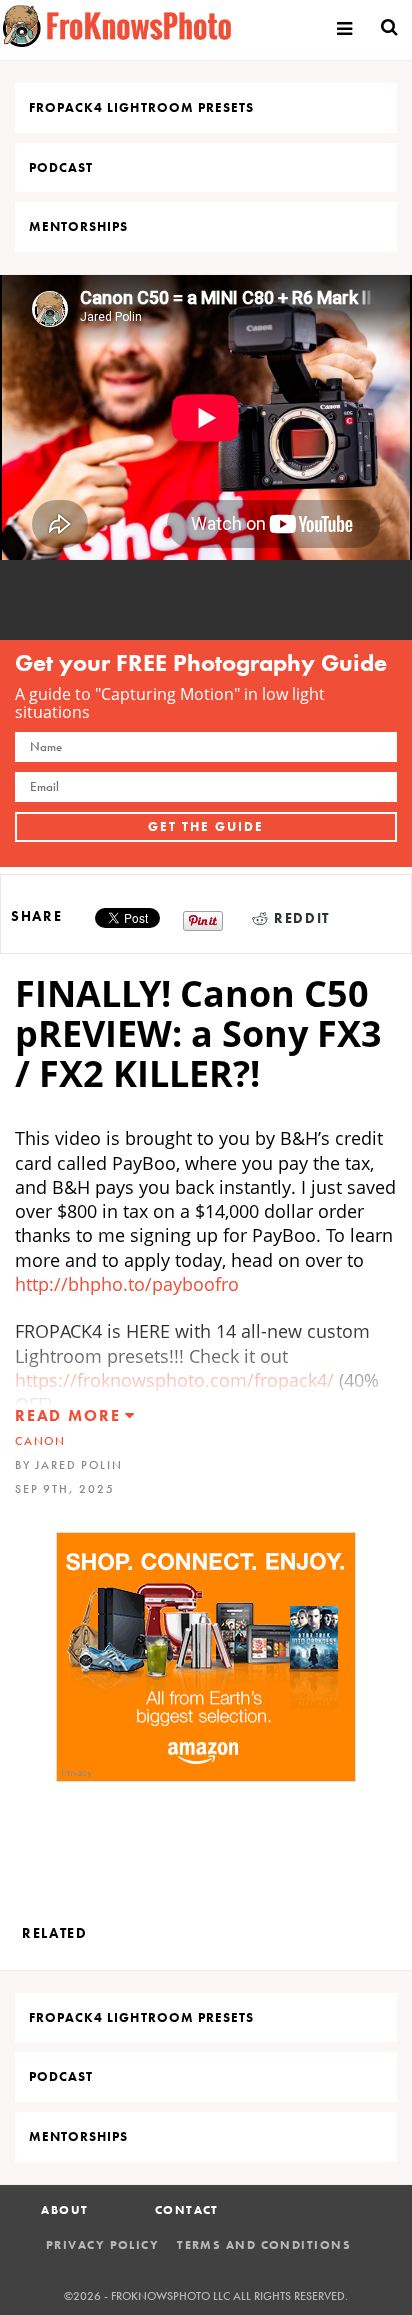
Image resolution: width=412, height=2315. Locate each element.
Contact (187, 2210)
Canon (40, 1441)
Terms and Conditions (264, 2245)
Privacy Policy (102, 2245)
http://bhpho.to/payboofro (127, 1284)
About (64, 2210)
